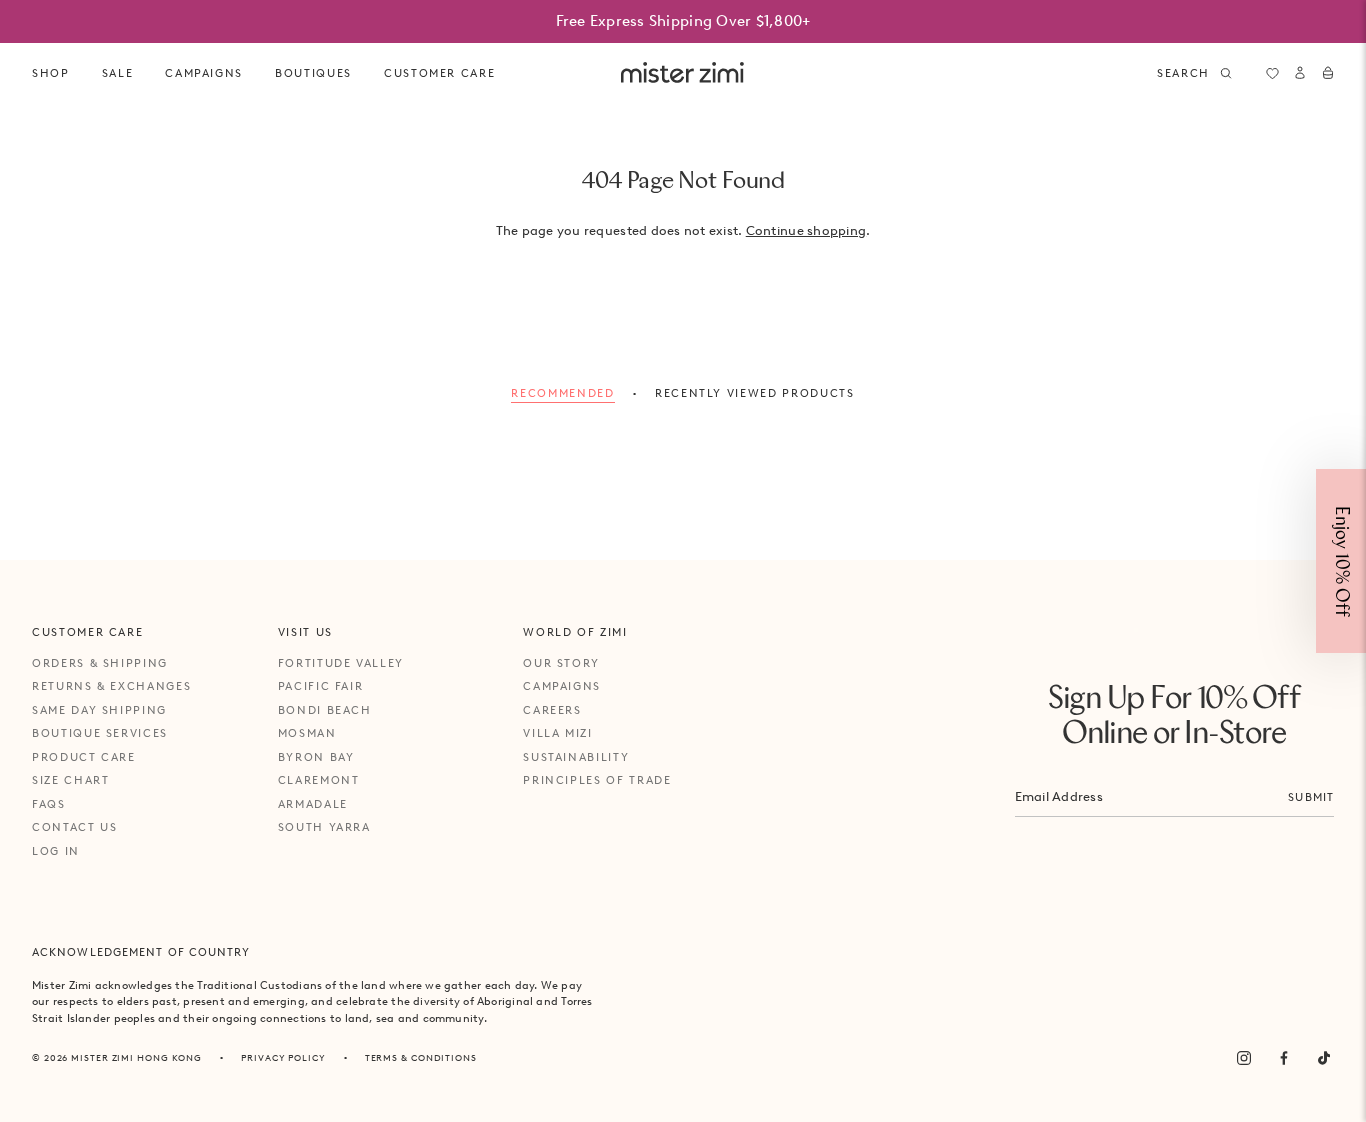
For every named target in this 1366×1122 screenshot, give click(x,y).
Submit (1311, 797)
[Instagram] (1244, 1058)
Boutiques (313, 73)
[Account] (1300, 73)
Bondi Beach (325, 710)
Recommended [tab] (562, 393)
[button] (1341, 561)
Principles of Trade (597, 780)
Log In (56, 851)
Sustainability (576, 757)
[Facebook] (1284, 1058)
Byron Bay (316, 757)
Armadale (313, 804)
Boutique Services (100, 733)
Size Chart (71, 780)
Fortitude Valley (341, 663)
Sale (118, 73)
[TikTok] (1324, 1058)
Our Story (561, 663)
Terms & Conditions (421, 1057)
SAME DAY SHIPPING (99, 710)
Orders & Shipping (100, 663)
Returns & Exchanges (111, 686)
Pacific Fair (321, 686)
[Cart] (1328, 73)
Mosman (307, 733)
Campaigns (562, 686)
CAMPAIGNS (204, 73)
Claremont (319, 780)
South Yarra (324, 827)
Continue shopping (806, 230)
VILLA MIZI (558, 733)
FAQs (49, 804)
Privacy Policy (283, 1057)
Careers (552, 710)
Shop (51, 73)
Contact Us (75, 827)
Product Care (84, 757)
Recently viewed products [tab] (755, 393)
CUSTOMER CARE (439, 73)
